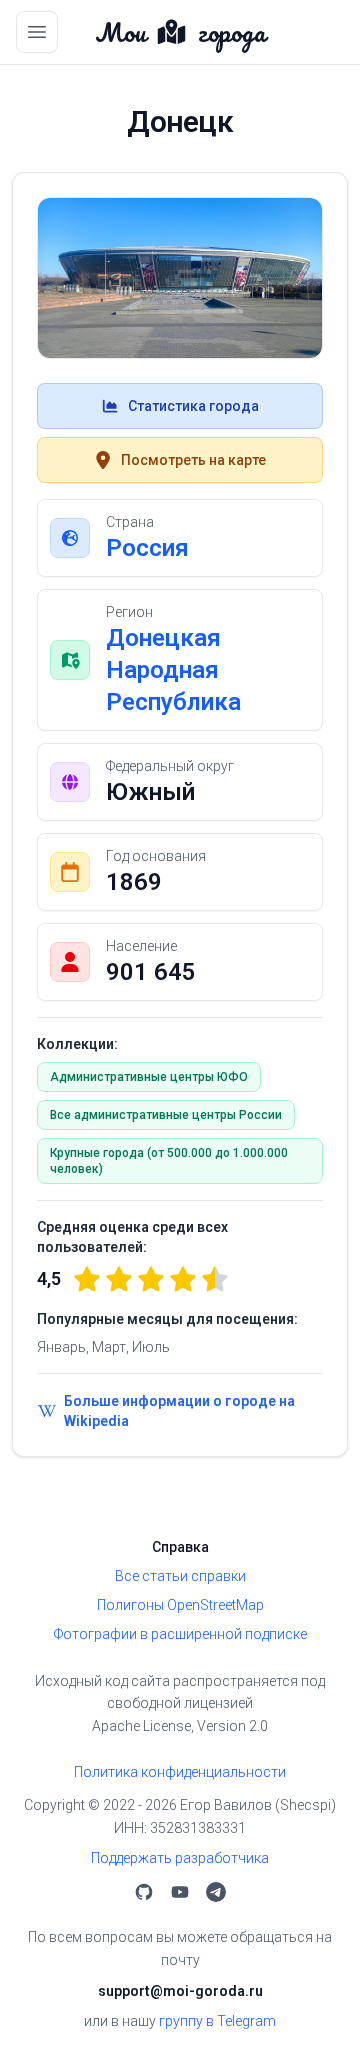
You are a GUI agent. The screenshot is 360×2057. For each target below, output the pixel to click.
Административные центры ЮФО (149, 1077)
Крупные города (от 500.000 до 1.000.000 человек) (169, 1161)
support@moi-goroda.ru (180, 1991)
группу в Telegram (217, 2021)
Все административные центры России (166, 1115)
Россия (147, 548)
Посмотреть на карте (193, 460)
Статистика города (193, 406)
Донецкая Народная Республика (173, 670)
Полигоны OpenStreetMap (180, 1605)
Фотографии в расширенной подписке (180, 1634)
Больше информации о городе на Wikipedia (179, 1411)
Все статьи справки (180, 1576)
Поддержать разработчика (180, 1858)
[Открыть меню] (37, 32)
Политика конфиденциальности (180, 1772)
